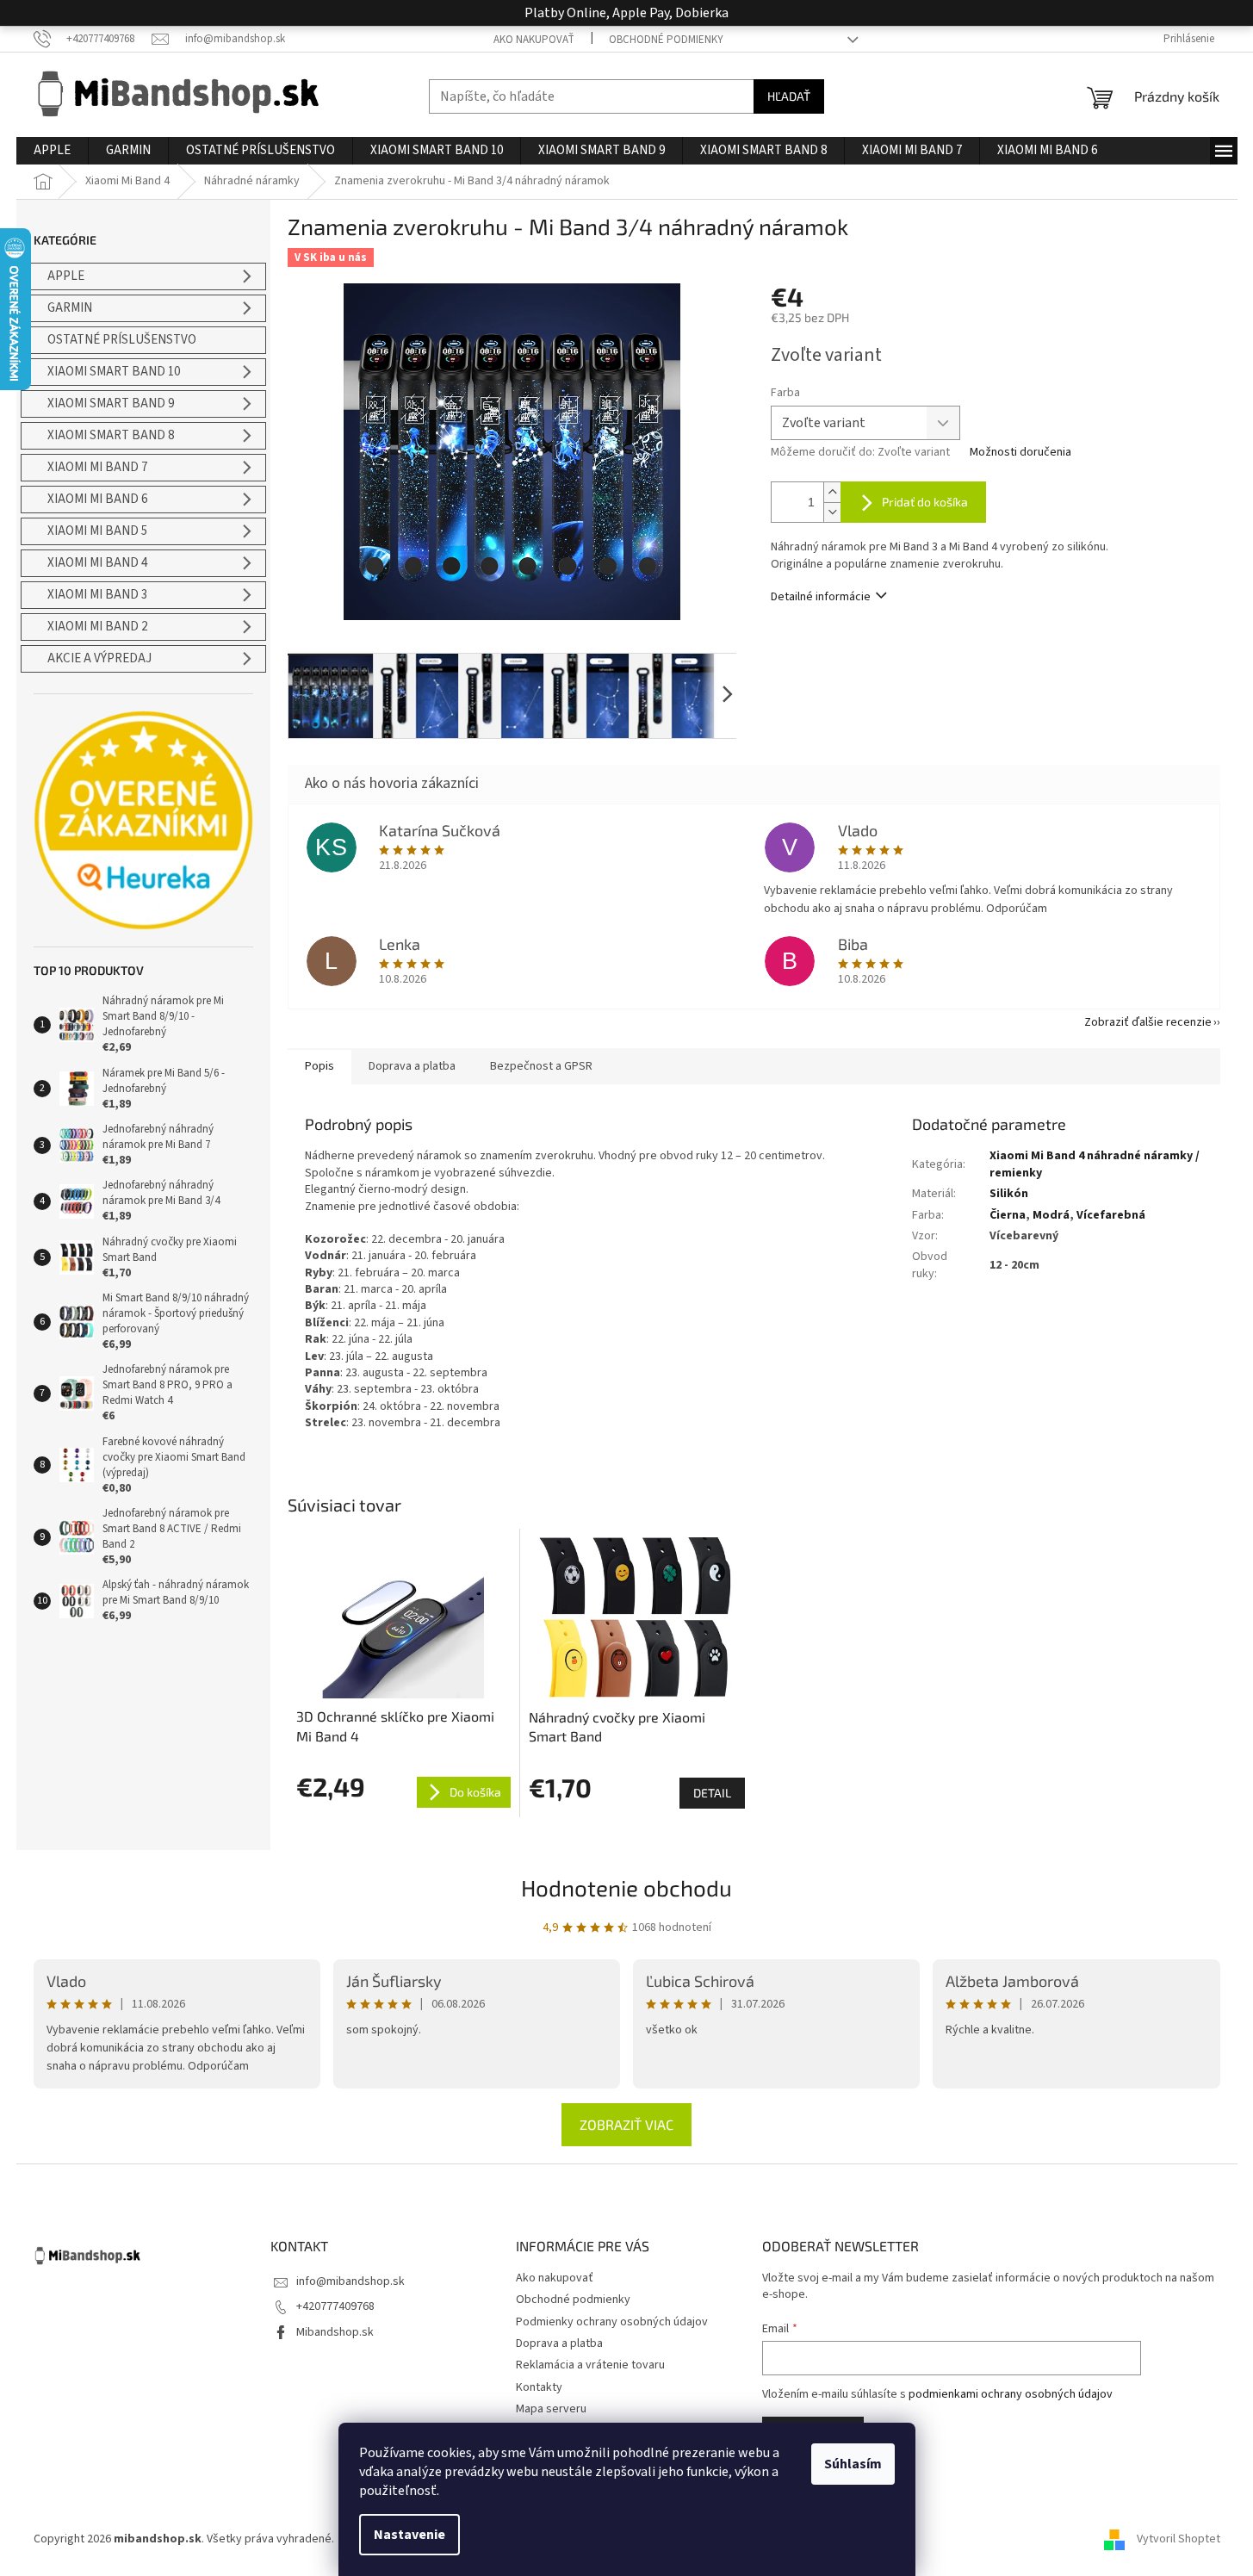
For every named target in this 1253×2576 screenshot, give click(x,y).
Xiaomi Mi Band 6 (97, 499)
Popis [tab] (319, 1066)
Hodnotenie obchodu (626, 1887)
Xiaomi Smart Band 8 (111, 435)
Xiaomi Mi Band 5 (97, 531)
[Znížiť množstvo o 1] (832, 512)
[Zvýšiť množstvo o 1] (832, 492)
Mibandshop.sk (335, 2332)
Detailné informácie (821, 597)
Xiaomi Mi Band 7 (97, 467)
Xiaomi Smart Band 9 (111, 403)
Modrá (1051, 1215)
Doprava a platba (559, 2343)
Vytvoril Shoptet (1179, 2539)
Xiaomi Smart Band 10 (114, 372)
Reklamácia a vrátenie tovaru (590, 2365)
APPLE (66, 276)
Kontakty (539, 2387)
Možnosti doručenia (1020, 453)
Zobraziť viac (626, 2124)
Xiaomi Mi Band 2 (97, 627)
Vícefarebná (1111, 1215)
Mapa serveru (551, 2409)
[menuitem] (52, 151)
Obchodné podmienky (666, 40)
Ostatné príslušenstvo (122, 340)
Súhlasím (853, 2464)
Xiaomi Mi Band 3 (97, 595)
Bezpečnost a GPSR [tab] (541, 1066)
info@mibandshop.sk (350, 2281)
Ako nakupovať (534, 40)
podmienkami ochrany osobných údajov (1011, 2394)
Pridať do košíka (925, 502)
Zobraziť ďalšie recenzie (1148, 1022)
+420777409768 (335, 2306)
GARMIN (70, 308)
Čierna (1008, 1215)
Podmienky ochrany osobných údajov (612, 2322)
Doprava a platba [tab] (412, 1066)
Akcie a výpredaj (99, 658)
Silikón (1009, 1194)
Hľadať (789, 96)
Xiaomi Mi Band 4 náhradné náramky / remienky (1095, 1164)
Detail (712, 1793)
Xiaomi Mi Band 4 (97, 563)
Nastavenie (409, 2535)
